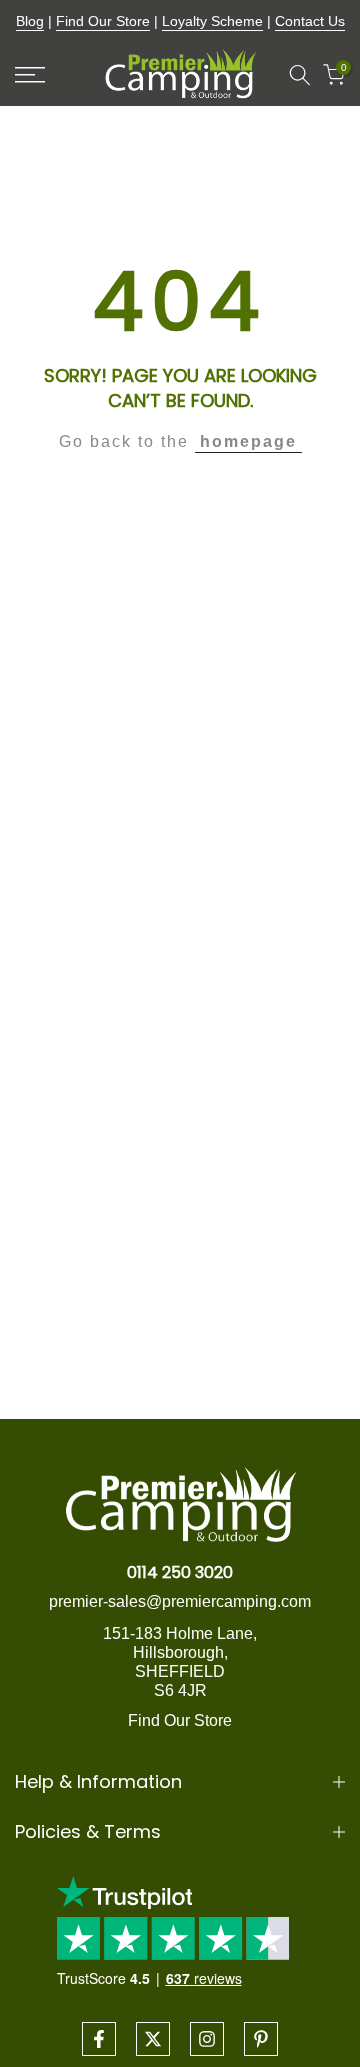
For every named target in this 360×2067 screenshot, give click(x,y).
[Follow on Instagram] (207, 2039)
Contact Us (310, 21)
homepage (248, 441)
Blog (30, 21)
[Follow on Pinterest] (261, 2039)
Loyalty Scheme (212, 21)
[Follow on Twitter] (153, 2039)
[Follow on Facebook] (99, 2039)
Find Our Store (103, 21)
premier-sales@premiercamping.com (180, 1601)
